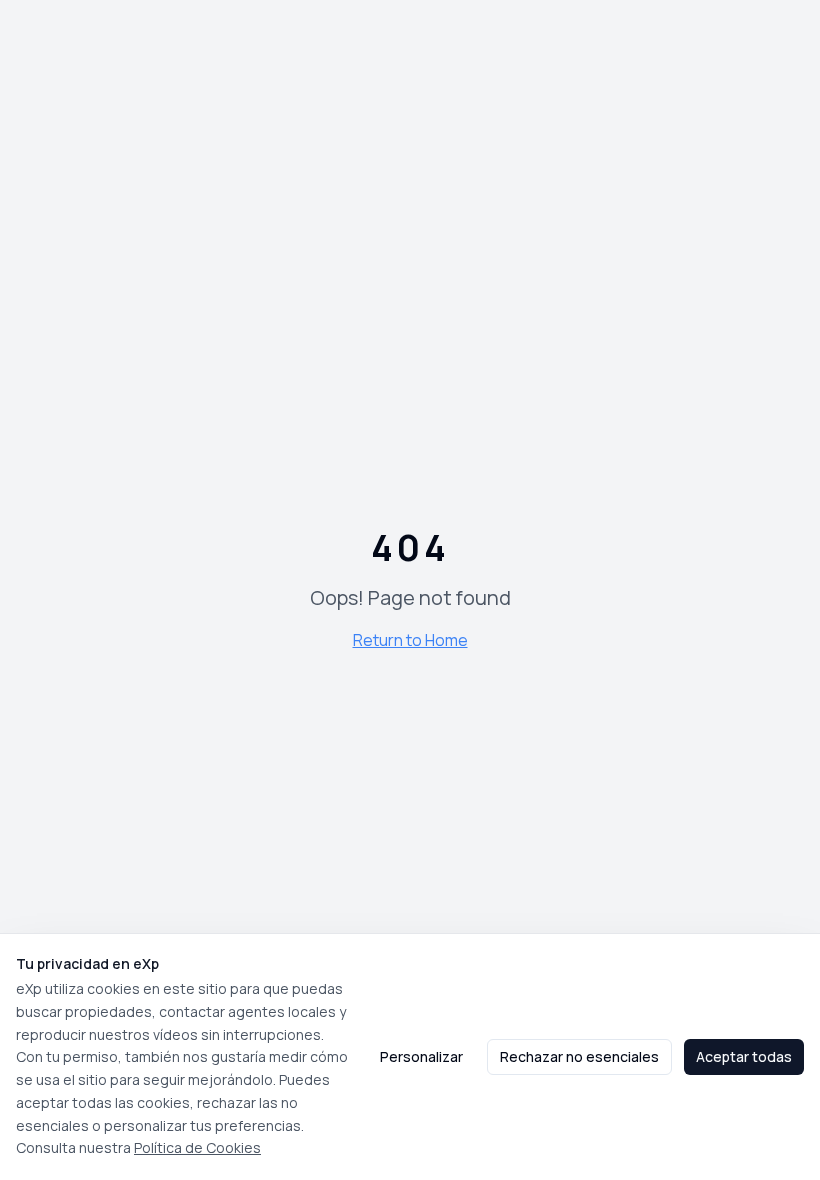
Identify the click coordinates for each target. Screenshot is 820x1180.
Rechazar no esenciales (579, 1056)
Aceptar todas (744, 1056)
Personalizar (421, 1056)
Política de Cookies (197, 1147)
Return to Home (410, 640)
